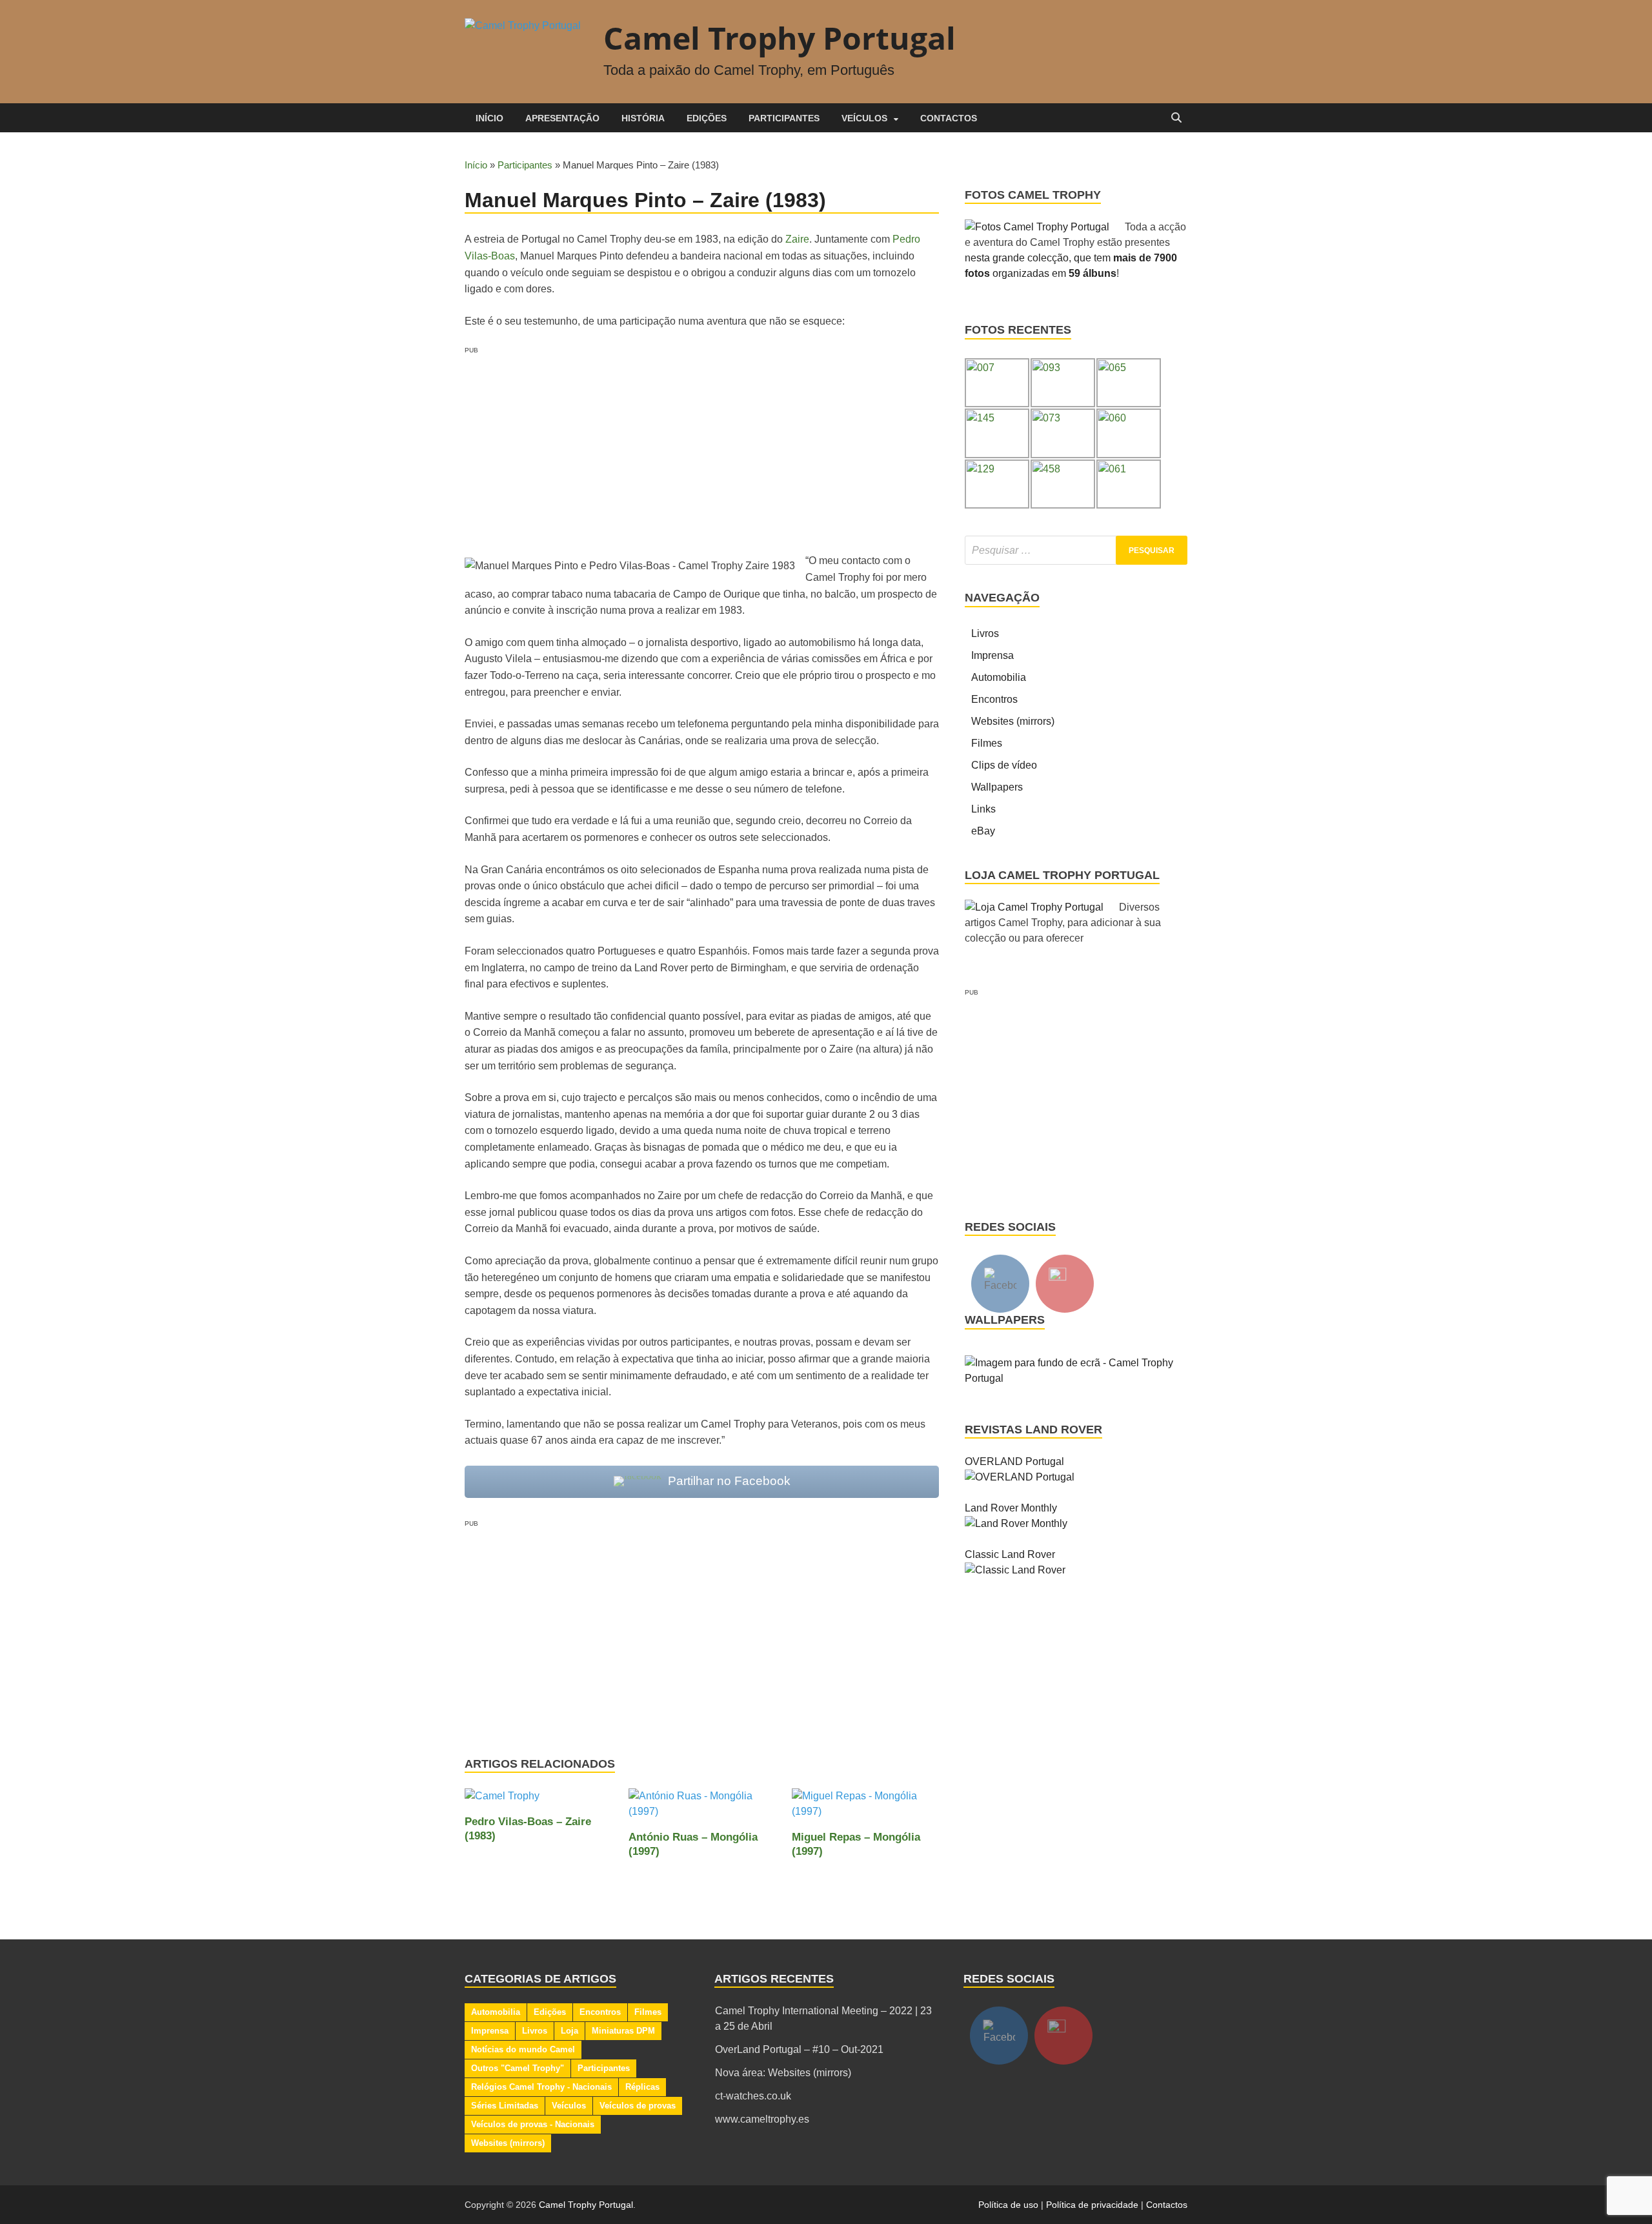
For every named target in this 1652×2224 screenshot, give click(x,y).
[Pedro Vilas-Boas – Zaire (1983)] (502, 1801)
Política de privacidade (1092, 2205)
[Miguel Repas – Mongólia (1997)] (865, 1809)
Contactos (949, 118)
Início (489, 118)
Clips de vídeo (1004, 765)
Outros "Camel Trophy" (518, 2068)
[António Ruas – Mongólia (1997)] (702, 1809)
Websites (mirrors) (1013, 721)
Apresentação (562, 118)
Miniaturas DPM (623, 2031)
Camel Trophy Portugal (780, 38)
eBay (983, 831)
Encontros (994, 699)
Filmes (987, 743)
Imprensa (992, 655)
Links (983, 809)
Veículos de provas (638, 2106)
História (643, 118)
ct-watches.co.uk (753, 2096)
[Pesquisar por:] (1076, 550)
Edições (707, 118)
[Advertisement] (702, 446)
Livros (985, 633)
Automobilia (999, 677)
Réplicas (642, 2087)
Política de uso (1008, 2205)
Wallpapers (997, 787)
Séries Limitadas (505, 2106)
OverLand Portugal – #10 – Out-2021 (799, 2049)
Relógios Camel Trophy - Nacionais (541, 2087)
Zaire (797, 239)
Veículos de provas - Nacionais (533, 2124)
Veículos (864, 118)
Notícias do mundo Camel (523, 2049)
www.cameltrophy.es (762, 2119)
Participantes (784, 118)
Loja (569, 2031)
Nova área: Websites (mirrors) (783, 2073)
